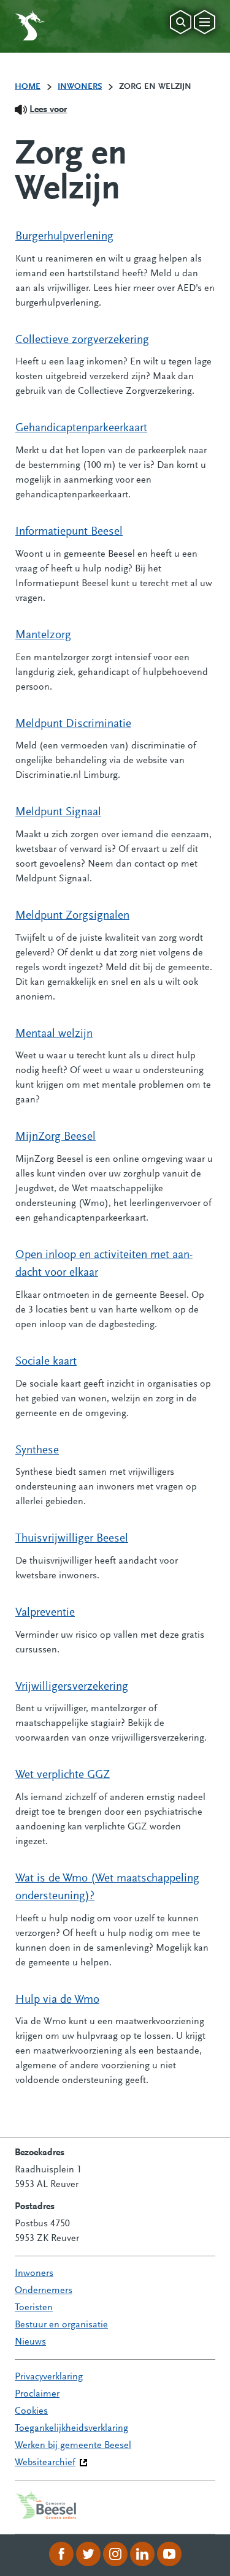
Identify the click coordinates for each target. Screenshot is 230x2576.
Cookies (31, 2411)
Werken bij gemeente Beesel (73, 2446)
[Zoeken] (181, 22)
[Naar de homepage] (30, 25)
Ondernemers (44, 2291)
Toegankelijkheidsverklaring (71, 2428)
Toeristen (34, 2308)
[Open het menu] (205, 22)
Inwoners (34, 2273)
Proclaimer (37, 2394)
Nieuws (30, 2342)
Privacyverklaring (49, 2377)
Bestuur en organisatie (61, 2325)
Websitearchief (45, 2463)
